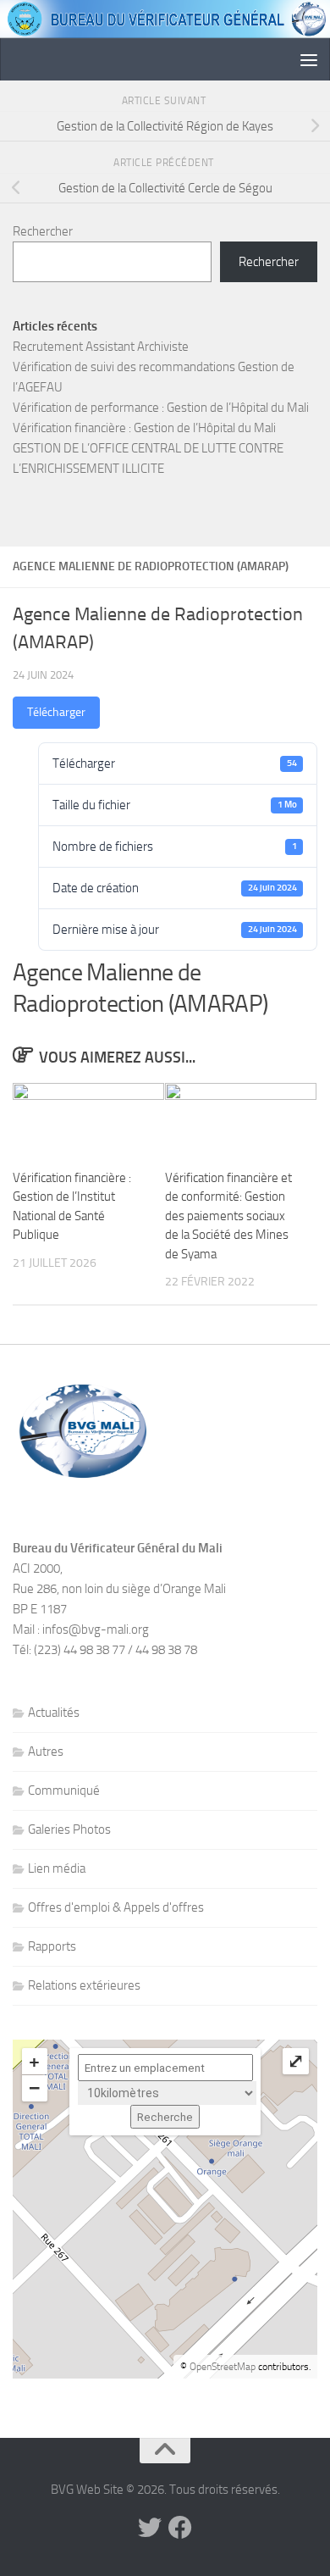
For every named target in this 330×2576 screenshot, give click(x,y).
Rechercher (43, 231)
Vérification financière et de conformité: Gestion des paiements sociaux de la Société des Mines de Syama (228, 1216)
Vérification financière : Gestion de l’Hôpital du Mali (144, 428)
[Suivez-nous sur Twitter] (150, 2528)
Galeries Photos (69, 1829)
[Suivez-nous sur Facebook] (180, 2528)
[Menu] (309, 59)
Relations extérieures (84, 1985)
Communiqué (64, 1790)
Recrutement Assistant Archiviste (101, 347)
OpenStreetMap (223, 2367)
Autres (46, 1752)
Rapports (52, 1946)
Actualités (54, 1713)
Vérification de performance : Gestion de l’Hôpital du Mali (161, 408)
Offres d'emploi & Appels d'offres (116, 1907)
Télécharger (56, 712)
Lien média (57, 1868)
